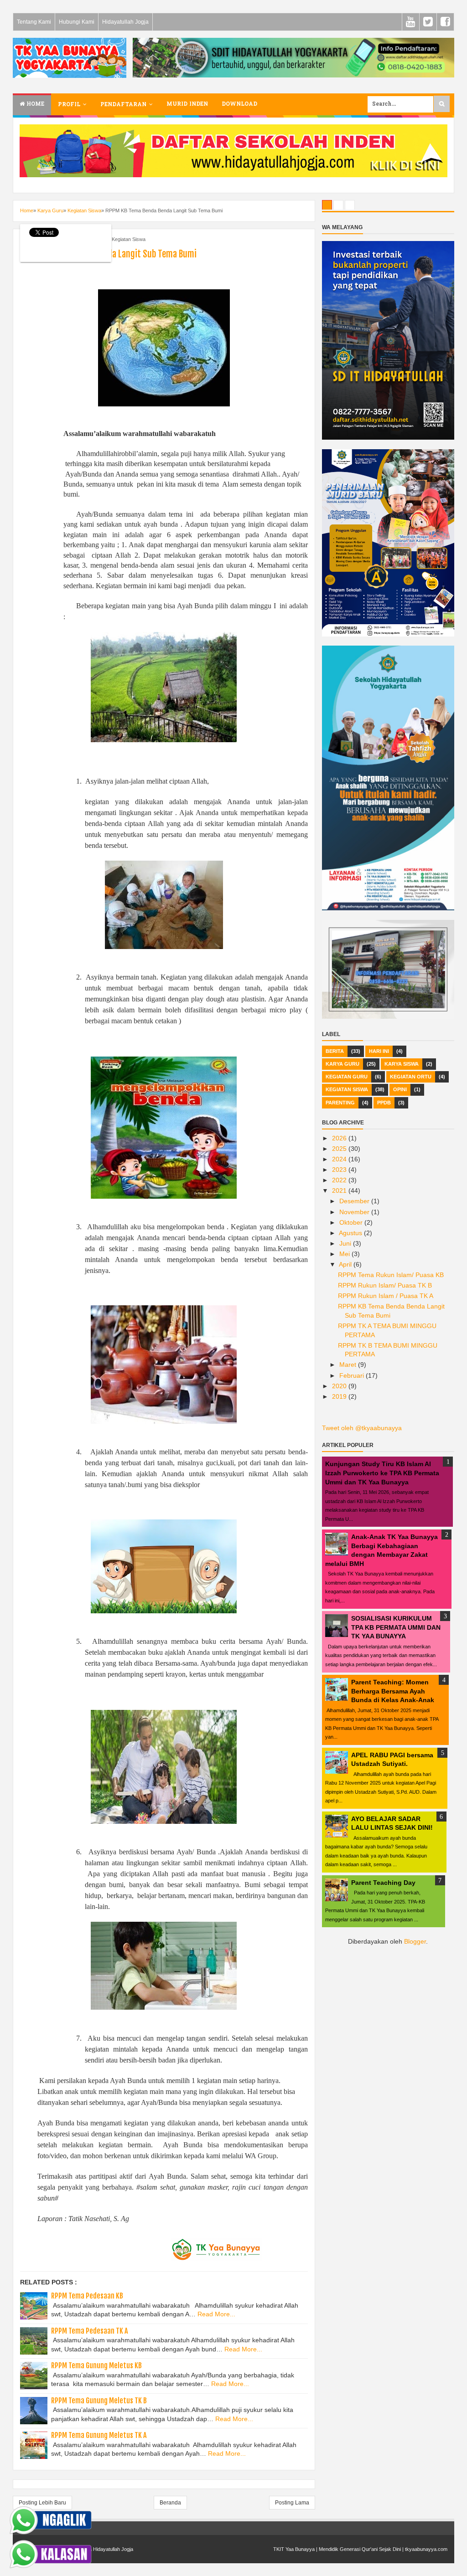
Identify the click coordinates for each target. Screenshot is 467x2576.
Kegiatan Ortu (411, 1077)
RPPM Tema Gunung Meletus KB (96, 2366)
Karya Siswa (402, 1064)
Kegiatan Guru (347, 1077)
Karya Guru (342, 1064)
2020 (340, 1386)
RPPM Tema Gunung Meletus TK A (99, 2435)
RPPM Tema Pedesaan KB (87, 2296)
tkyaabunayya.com (426, 2549)
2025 (340, 1149)
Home (34, 104)
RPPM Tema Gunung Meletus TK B (99, 2401)
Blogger (415, 1941)
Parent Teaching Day (383, 1883)
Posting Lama (292, 2503)
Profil (69, 105)
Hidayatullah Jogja (125, 22)
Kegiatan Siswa (129, 239)
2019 (340, 1396)
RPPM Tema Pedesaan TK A (89, 2331)
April (346, 1264)
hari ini (379, 1051)
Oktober (352, 1222)
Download (239, 104)
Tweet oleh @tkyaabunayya (362, 1428)
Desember (355, 1201)
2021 (340, 1191)
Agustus (351, 1233)
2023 (340, 1170)
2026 (340, 1138)
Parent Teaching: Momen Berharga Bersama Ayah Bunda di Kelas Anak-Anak (393, 1691)
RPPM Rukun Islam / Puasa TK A (386, 1296)
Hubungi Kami (77, 22)
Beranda (170, 2503)
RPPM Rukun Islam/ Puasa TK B (385, 1285)
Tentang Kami (34, 22)
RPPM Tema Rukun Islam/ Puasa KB (391, 1275)
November (355, 1212)
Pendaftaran (123, 105)
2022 (340, 1180)
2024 (340, 1159)
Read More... (216, 2314)
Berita (335, 1051)
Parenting (340, 1103)
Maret (349, 1365)
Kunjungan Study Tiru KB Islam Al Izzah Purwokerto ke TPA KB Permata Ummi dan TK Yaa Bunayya (382, 1473)
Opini (400, 1089)
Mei (345, 1254)
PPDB (384, 1103)
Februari (353, 1375)
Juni (346, 1243)
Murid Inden (187, 104)
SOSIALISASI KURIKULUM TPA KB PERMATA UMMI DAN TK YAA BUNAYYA (396, 1627)
